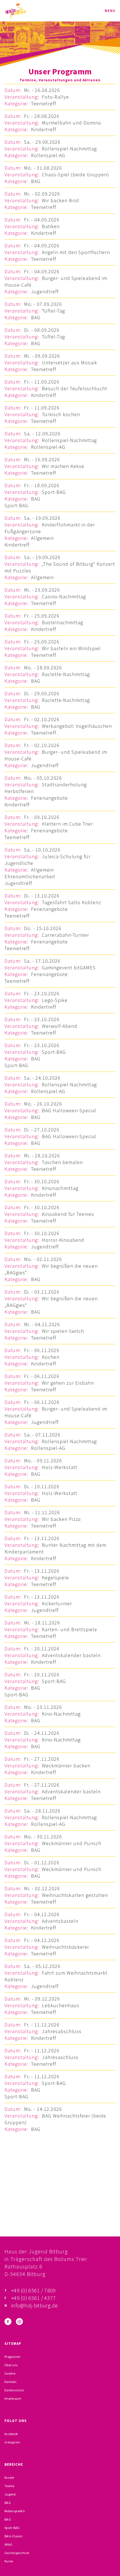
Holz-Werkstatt (60, 1467)
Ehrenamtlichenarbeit (30, 876)
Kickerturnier (57, 1603)
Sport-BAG (54, 492)
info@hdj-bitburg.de (35, 2305)
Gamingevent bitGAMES (69, 968)
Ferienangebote (49, 798)
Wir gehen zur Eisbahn (68, 1383)
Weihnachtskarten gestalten (75, 1895)
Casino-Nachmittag (64, 597)
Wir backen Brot (61, 200)
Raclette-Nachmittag (66, 674)
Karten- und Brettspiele (69, 1629)
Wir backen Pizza (61, 1519)
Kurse (9, 2561)
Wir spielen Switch (63, 1331)
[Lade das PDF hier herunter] (60, 2208)
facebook (11, 2434)
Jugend (10, 2494)
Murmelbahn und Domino (72, 123)
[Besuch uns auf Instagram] (19, 2322)
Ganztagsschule (17, 2553)
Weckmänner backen (66, 1766)
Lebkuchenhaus (61, 2005)
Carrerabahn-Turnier (65, 935)
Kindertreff (44, 129)
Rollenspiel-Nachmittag (69, 149)
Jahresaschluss (60, 2057)
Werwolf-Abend (60, 1026)
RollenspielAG (15, 2511)
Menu (110, 11)
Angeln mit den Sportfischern (76, 252)
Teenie (9, 2486)
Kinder (9, 2478)
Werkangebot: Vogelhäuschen (77, 726)
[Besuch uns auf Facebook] (8, 2322)
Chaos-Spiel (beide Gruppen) (75, 175)
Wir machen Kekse (63, 466)
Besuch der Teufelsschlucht (75, 388)
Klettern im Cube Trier (67, 824)
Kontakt (10, 2382)
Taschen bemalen (62, 1162)
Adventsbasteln (60, 1921)
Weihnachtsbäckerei (65, 1947)
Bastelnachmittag (63, 622)
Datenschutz (14, 2390)
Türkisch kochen (61, 414)
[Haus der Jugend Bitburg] (16, 11)
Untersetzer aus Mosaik (69, 363)
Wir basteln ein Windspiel (71, 648)
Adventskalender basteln (71, 1655)
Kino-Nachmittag (61, 1714)
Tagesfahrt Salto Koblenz (71, 902)
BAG (36, 181)
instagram (12, 2442)
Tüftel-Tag (53, 311)
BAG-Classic (14, 2536)
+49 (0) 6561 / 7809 (33, 2290)
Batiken (51, 226)
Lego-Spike (55, 1000)
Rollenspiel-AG (48, 155)
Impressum (13, 2398)
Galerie (10, 2373)
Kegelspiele (55, 1578)
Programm (12, 2357)
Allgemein (42, 538)
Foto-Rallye (55, 97)
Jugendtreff (45, 291)
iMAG (8, 2544)
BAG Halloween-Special (69, 1110)
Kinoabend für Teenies (68, 1214)
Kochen (51, 1357)
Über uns (11, 2365)
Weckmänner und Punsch (72, 1843)
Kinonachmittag (60, 1188)
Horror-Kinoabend (63, 1240)
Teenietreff (44, 103)
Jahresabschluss (62, 2031)
